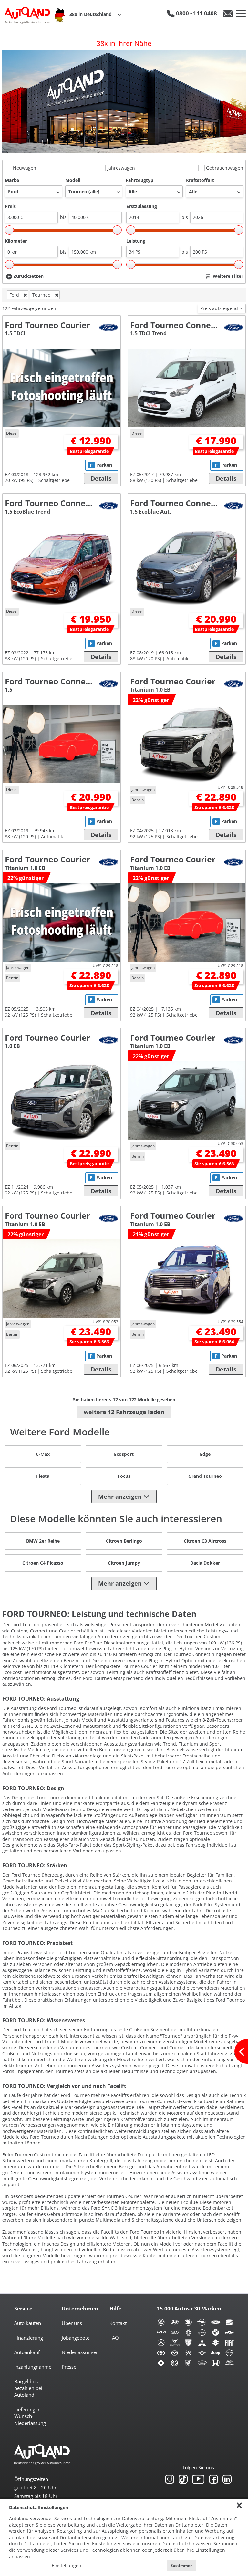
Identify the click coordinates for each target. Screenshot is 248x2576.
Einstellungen (67, 2566)
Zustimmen (182, 2566)
